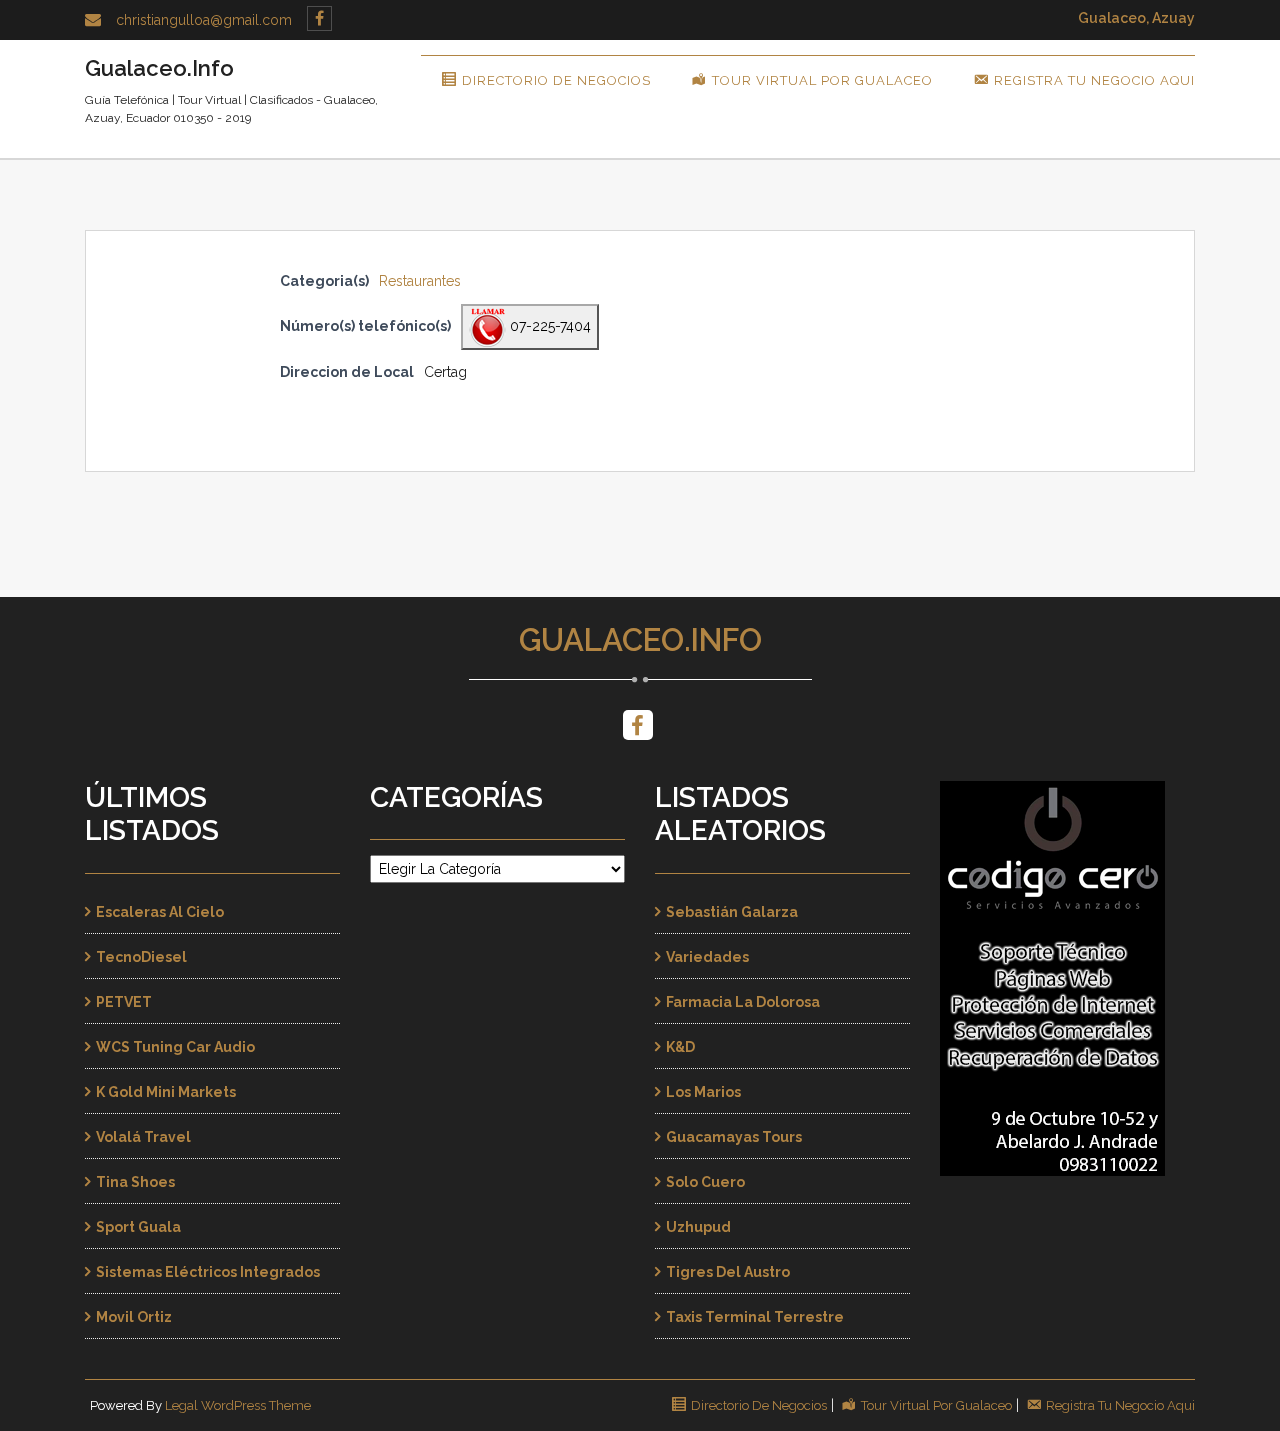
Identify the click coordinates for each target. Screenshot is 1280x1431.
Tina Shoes (135, 1182)
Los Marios (703, 1092)
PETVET (124, 1002)
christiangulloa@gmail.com (204, 20)
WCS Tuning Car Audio (175, 1047)
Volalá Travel (143, 1137)
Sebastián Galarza (732, 912)
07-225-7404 (548, 326)
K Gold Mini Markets (166, 1092)
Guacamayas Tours (734, 1137)
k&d (680, 1047)
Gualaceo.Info (640, 640)
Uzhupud (698, 1227)
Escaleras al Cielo (160, 912)
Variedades (707, 957)
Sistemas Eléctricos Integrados (208, 1272)
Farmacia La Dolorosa (743, 1002)
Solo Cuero (705, 1182)
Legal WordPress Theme (238, 1405)
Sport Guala (138, 1227)
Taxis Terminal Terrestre (755, 1317)
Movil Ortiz (134, 1317)
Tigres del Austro (728, 1272)
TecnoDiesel (141, 957)
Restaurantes (420, 281)
